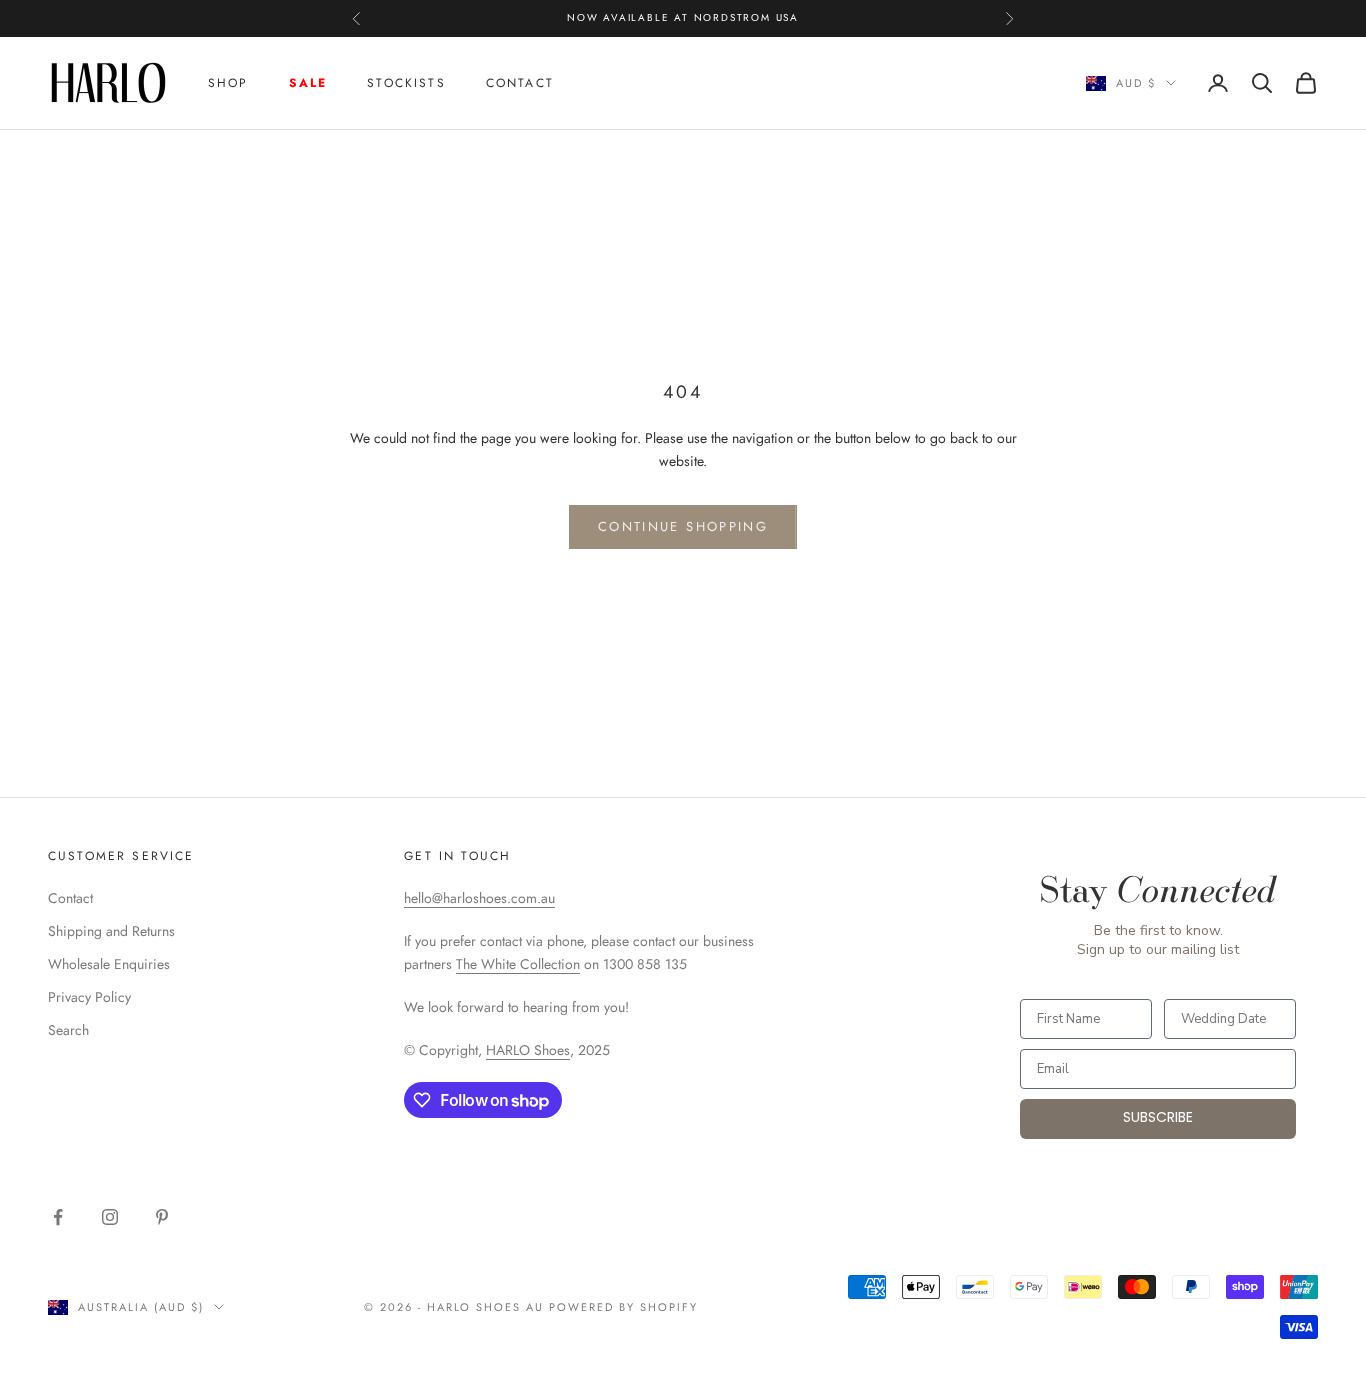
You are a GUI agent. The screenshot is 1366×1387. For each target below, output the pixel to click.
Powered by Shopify (623, 1307)
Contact (70, 898)
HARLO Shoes (528, 1050)
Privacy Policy (89, 997)
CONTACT (520, 83)
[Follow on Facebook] (58, 1217)
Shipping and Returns (111, 931)
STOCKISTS (406, 83)
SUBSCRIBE (1158, 1118)
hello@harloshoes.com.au (479, 898)
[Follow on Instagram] (110, 1217)
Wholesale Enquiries (109, 964)
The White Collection (518, 964)
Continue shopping (683, 526)
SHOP (228, 83)
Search (68, 1030)
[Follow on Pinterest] (162, 1217)
